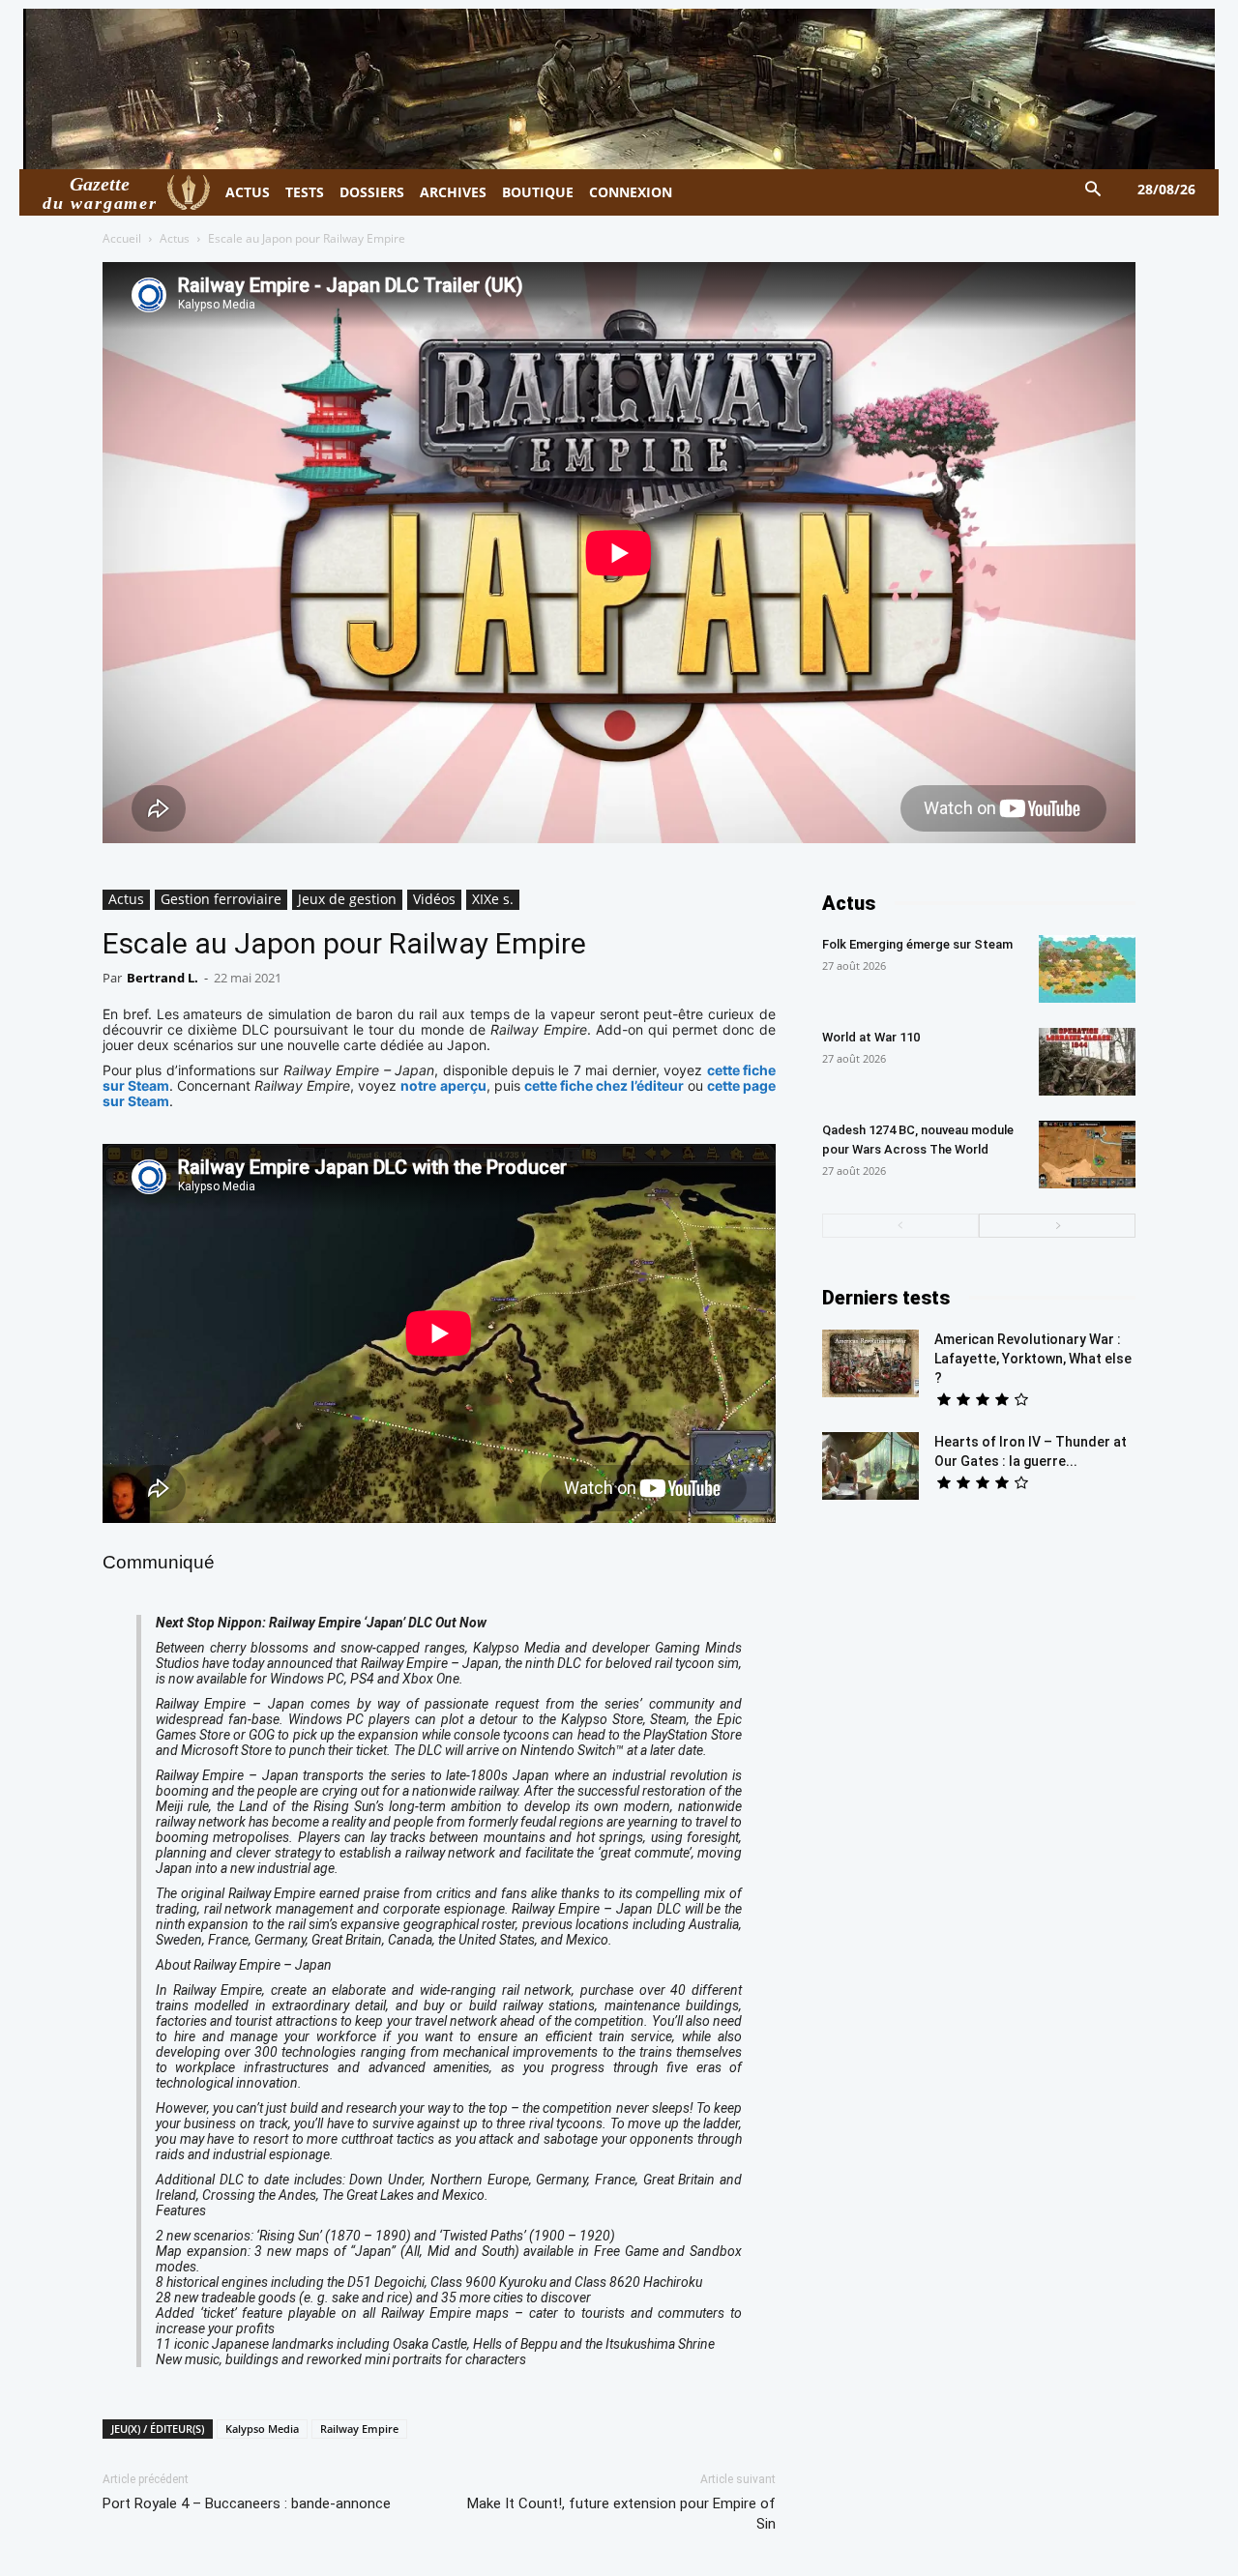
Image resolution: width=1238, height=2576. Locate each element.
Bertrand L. (162, 978)
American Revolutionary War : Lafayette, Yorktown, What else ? (1033, 1359)
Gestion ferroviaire (221, 899)
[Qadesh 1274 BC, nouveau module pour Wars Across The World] (1087, 1155)
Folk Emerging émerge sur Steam (917, 944)
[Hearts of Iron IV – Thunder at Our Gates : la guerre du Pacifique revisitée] (870, 1466)
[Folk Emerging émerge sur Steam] (1087, 969)
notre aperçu (443, 1085)
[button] (1093, 190)
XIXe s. (493, 899)
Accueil (122, 238)
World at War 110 (871, 1037)
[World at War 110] (1087, 1062)
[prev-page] (900, 1226)
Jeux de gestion (347, 899)
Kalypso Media (262, 2429)
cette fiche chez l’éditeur (604, 1085)
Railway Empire (359, 2429)
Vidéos (434, 899)
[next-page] (1057, 1226)
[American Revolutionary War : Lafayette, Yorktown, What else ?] (870, 1363)
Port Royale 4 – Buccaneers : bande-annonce (247, 2503)
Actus (175, 238)
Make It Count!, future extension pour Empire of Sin (621, 2514)
